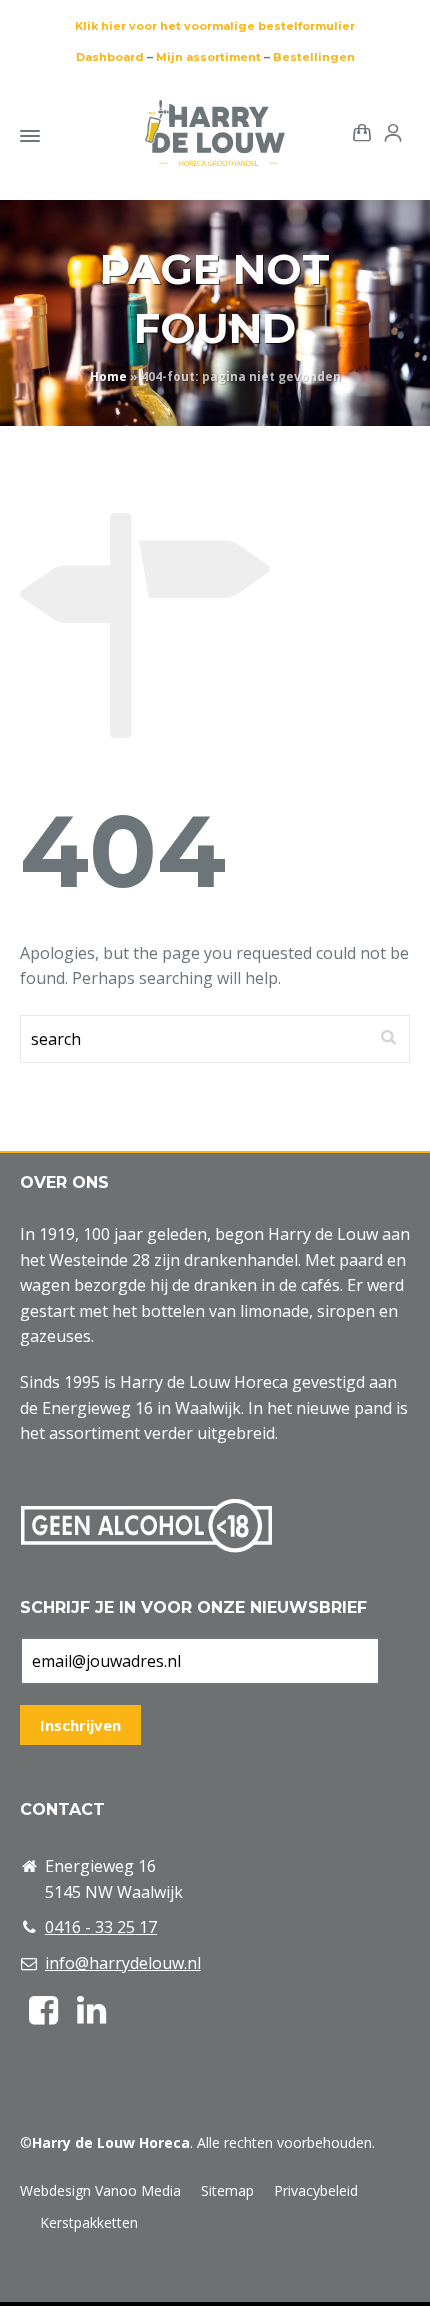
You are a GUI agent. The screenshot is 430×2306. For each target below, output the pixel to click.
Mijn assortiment (208, 57)
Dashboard (110, 57)
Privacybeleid (316, 2190)
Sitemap (227, 2190)
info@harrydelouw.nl (123, 1963)
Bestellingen (314, 57)
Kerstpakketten (89, 2222)
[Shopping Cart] (358, 132)
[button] (25, 2279)
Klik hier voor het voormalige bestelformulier (215, 26)
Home (108, 376)
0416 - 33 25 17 (101, 1927)
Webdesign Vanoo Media (100, 2190)
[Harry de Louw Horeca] (215, 133)
